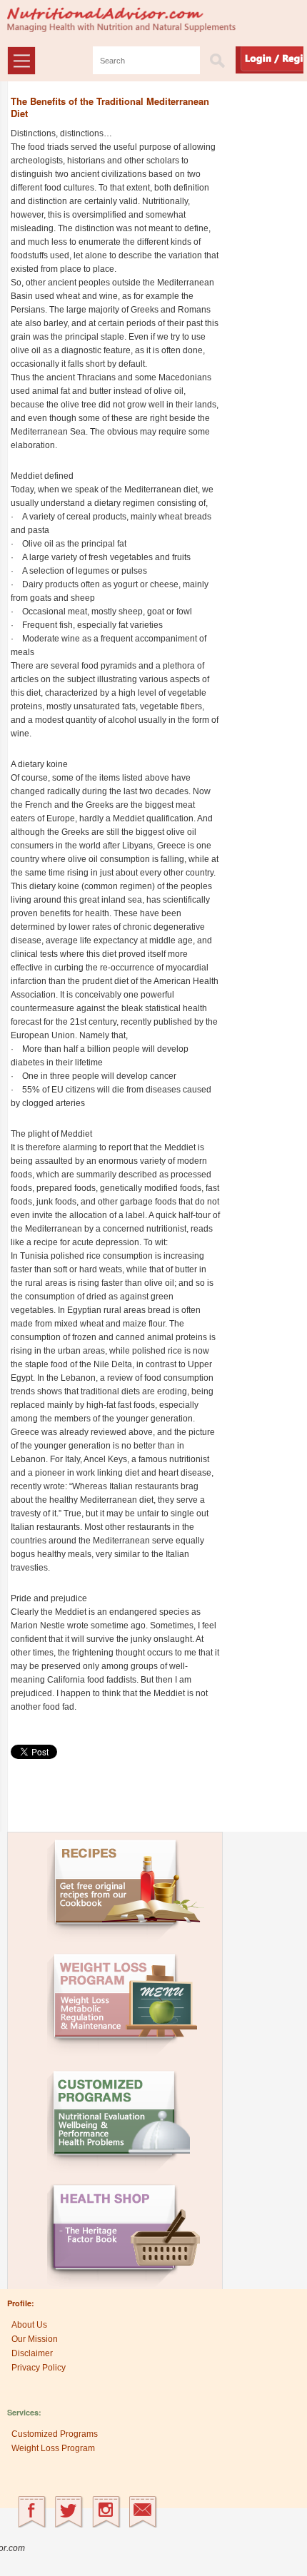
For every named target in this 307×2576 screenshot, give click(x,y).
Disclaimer (32, 2353)
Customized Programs (55, 2434)
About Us (29, 2325)
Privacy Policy (39, 2368)
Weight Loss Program (53, 2448)
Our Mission (35, 2339)
